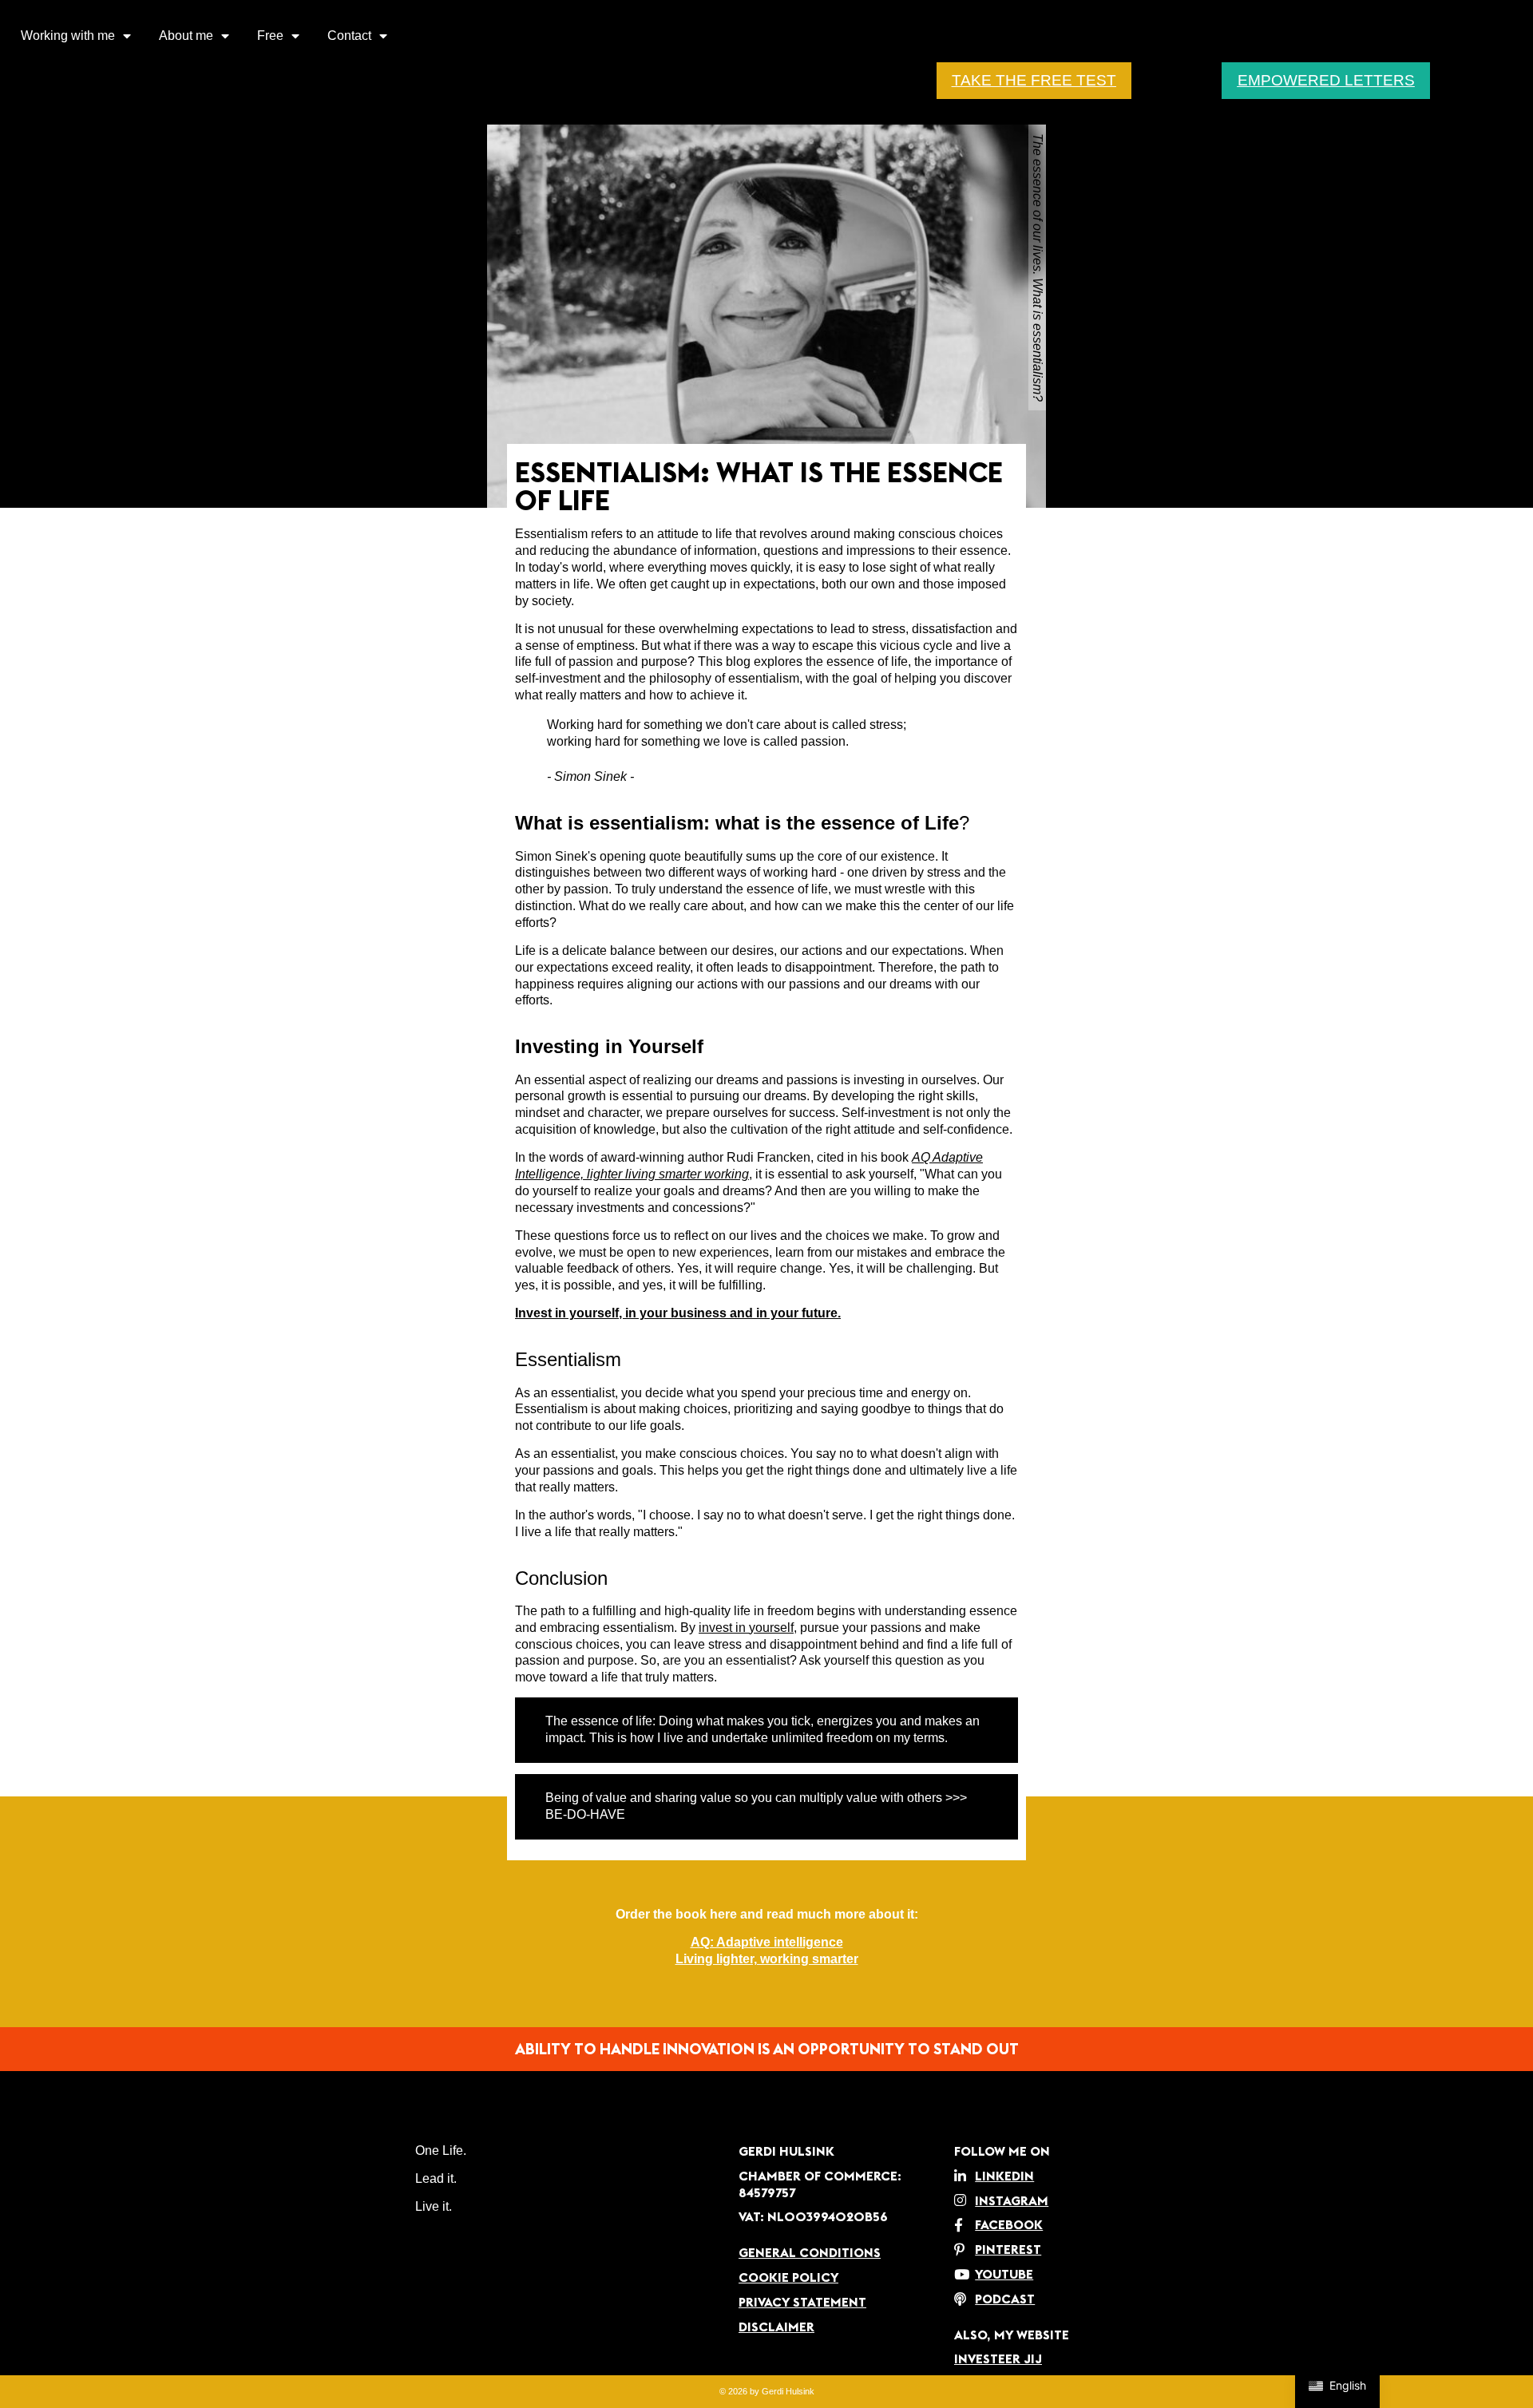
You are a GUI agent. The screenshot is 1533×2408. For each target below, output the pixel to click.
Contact (349, 36)
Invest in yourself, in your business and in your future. (678, 1313)
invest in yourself (746, 1628)
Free (270, 36)
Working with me (68, 36)
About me (186, 36)
